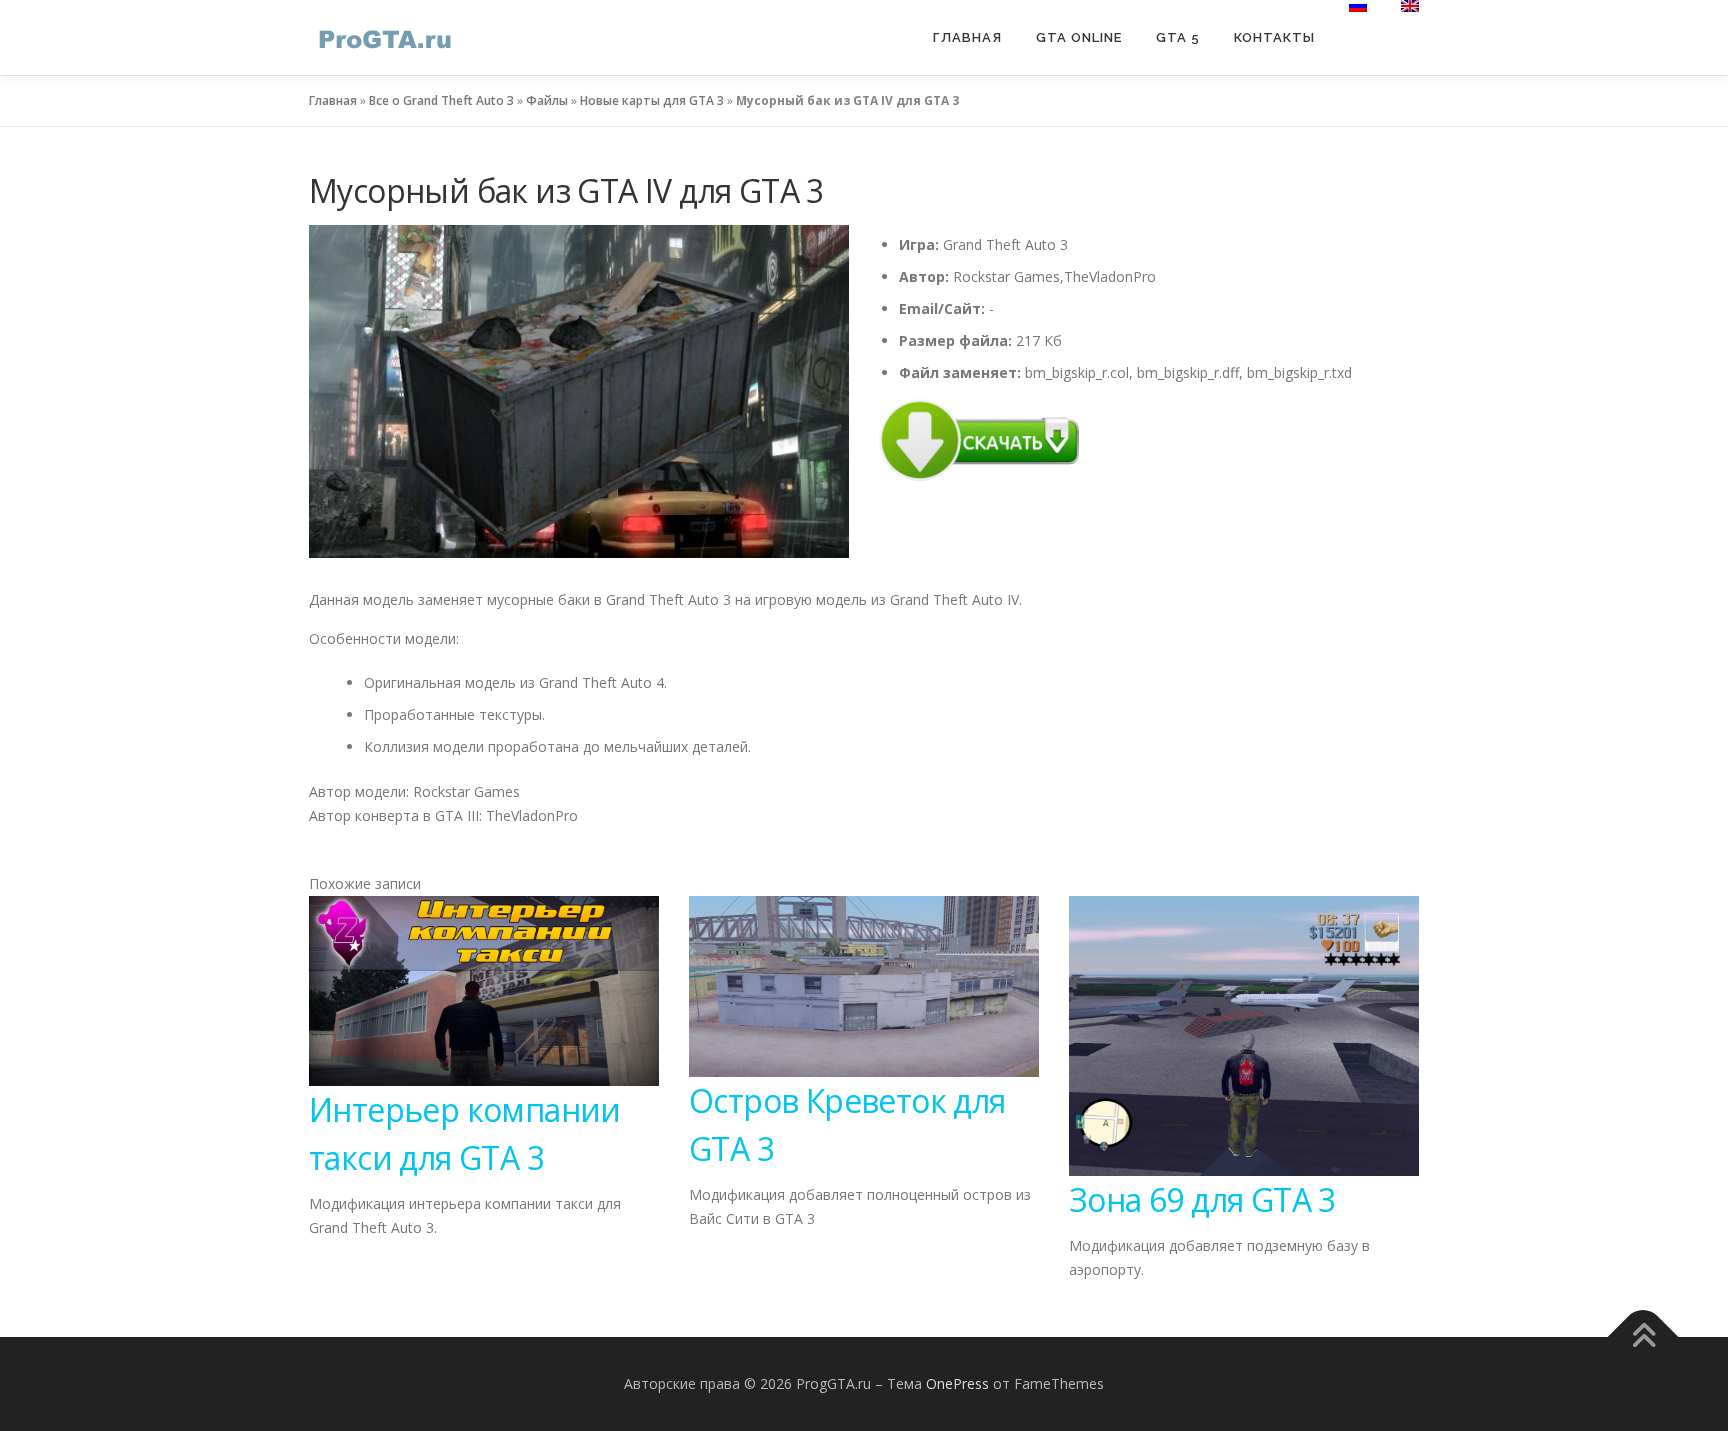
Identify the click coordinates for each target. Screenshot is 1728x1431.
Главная (967, 37)
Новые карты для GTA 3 (652, 100)
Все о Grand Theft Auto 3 (441, 100)
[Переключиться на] (1358, 6)
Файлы (547, 100)
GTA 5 (1178, 37)
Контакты (1274, 37)
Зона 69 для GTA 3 (1202, 1199)
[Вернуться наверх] (1643, 1336)
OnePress (957, 1383)
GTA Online (1079, 37)
